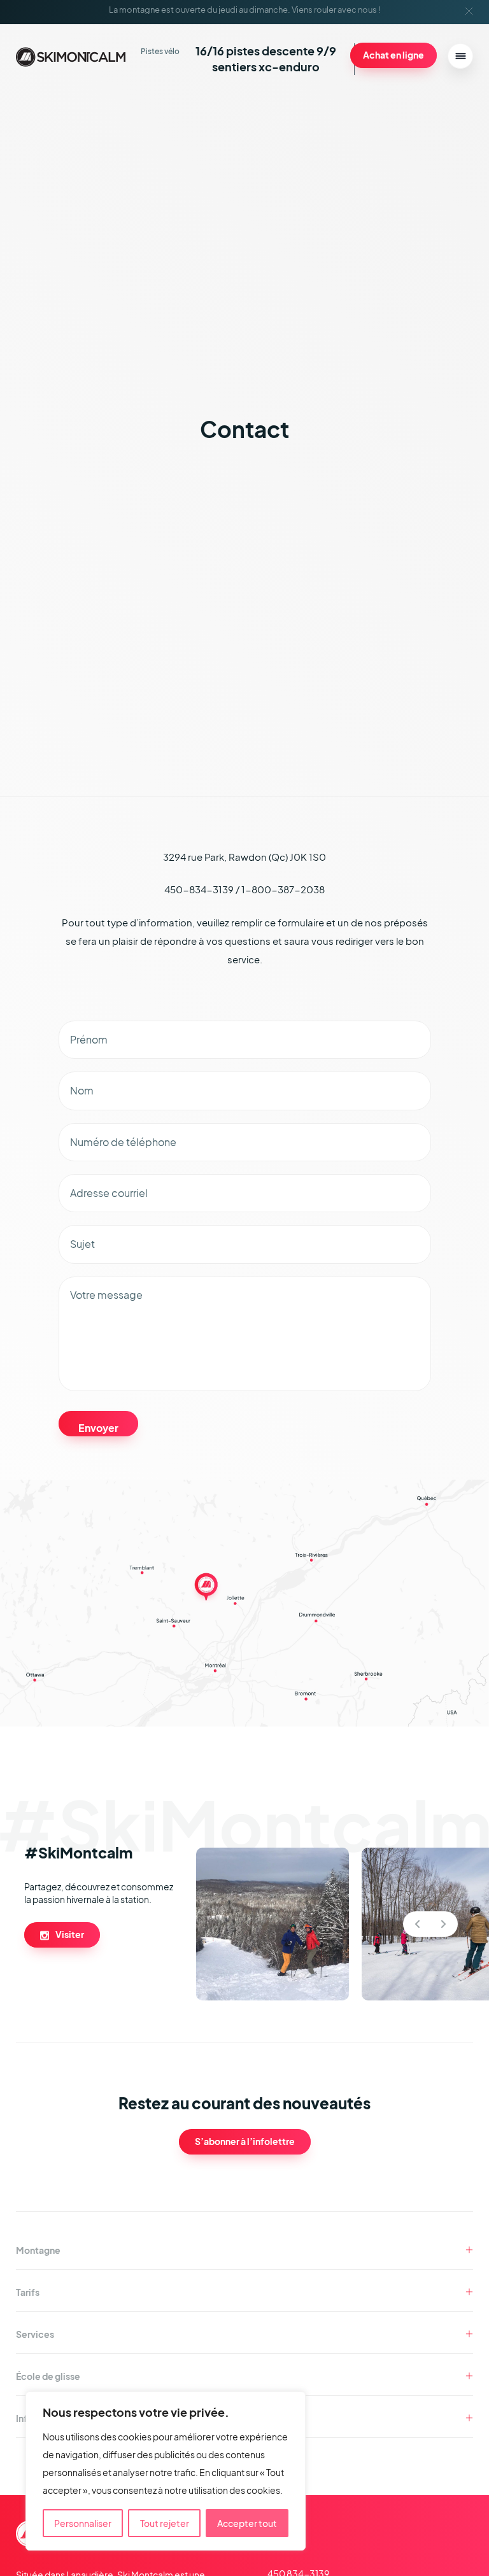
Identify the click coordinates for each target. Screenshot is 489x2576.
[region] (166, 2471)
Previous (417, 1924)
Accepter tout (247, 2523)
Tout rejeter (165, 2523)
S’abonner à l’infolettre (245, 2141)
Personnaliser (83, 2523)
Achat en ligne (393, 55)
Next (443, 1924)
